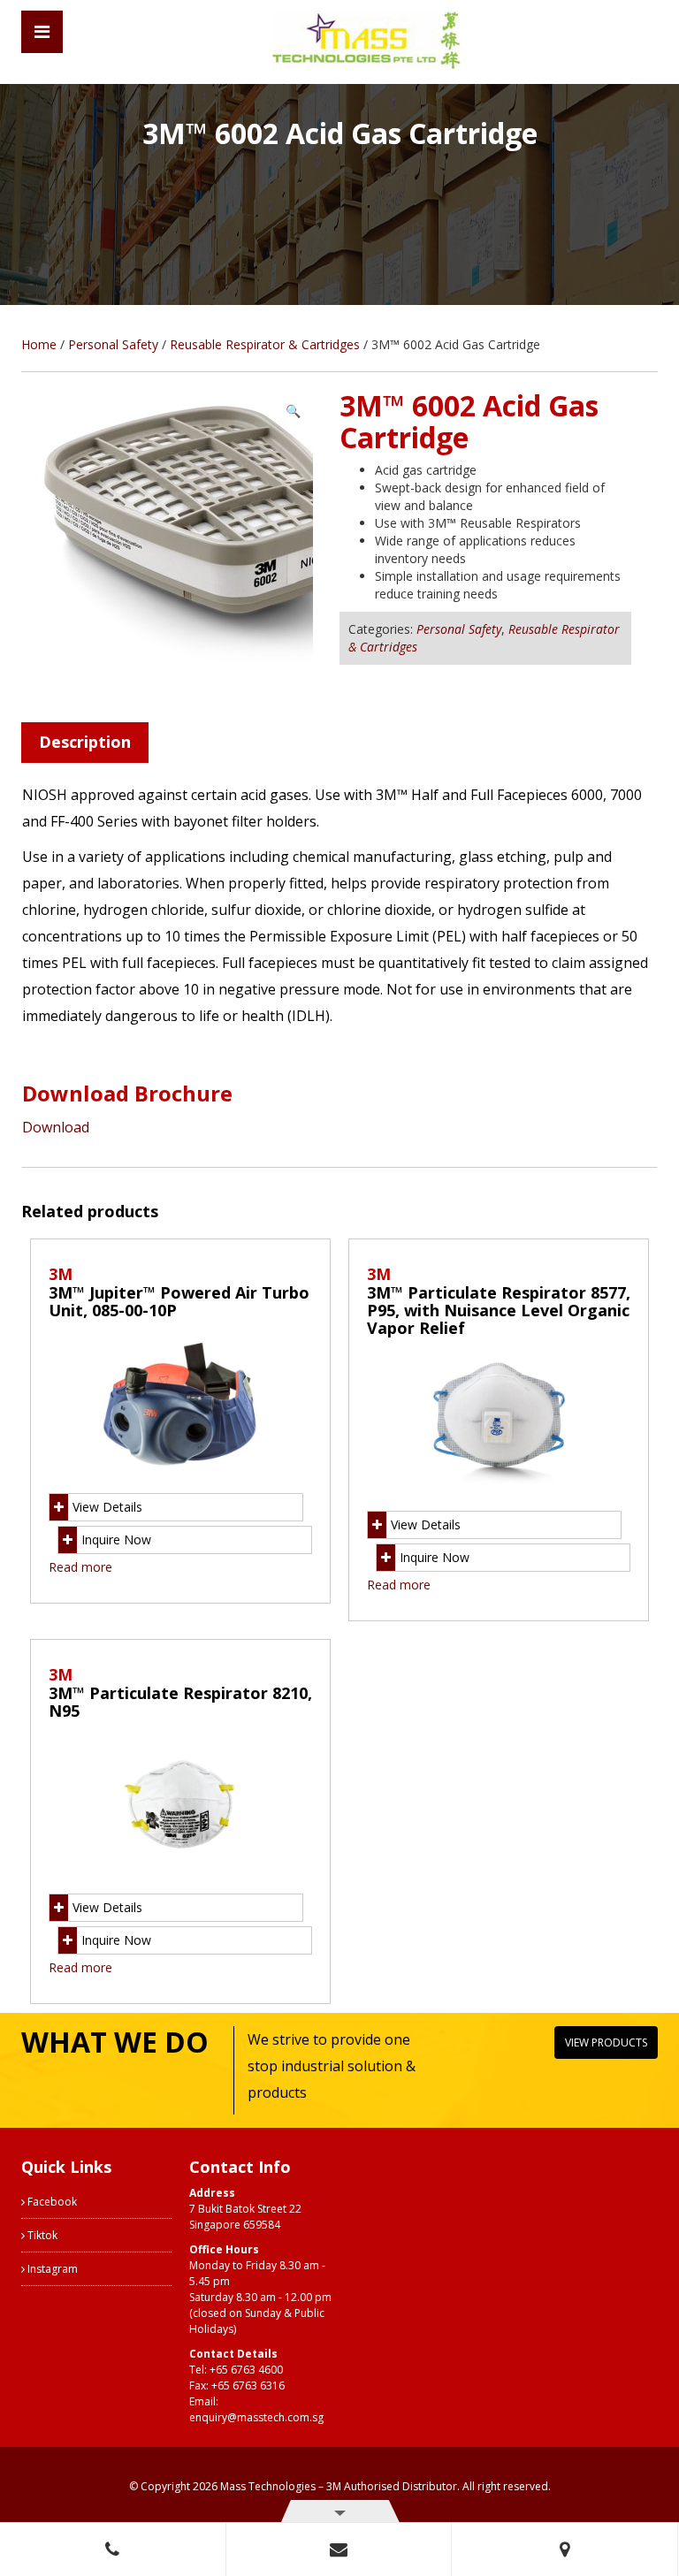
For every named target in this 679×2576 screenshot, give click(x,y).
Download (56, 1127)
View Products (606, 2043)
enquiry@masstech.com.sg (256, 2417)
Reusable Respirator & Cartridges (265, 344)
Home (39, 344)
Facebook (51, 2202)
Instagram (51, 2269)
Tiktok (41, 2235)
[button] (293, 411)
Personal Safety (113, 344)
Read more (80, 1567)
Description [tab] (85, 742)
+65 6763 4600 (246, 2370)
